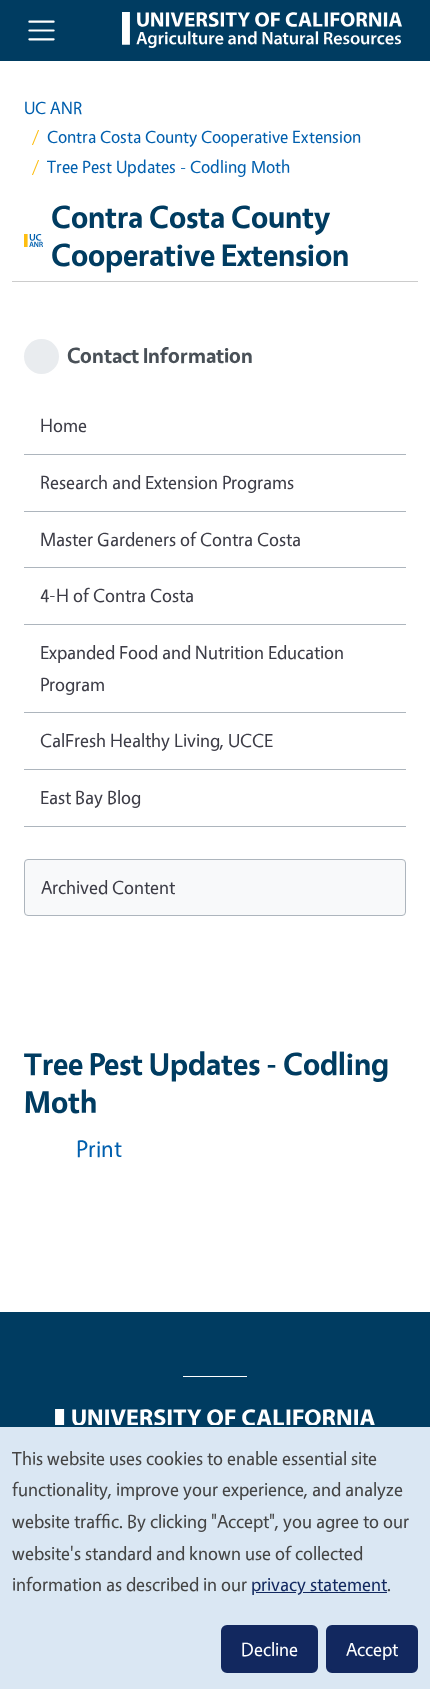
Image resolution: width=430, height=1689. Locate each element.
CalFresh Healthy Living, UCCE (156, 740)
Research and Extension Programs (167, 482)
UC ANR (53, 107)
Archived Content (108, 887)
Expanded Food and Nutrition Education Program (192, 668)
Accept (372, 1649)
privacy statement (319, 1584)
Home (63, 425)
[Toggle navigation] (41, 30)
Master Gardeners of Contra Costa (170, 539)
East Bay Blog (90, 797)
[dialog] (215, 1557)
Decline (269, 1649)
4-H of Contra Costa (117, 595)
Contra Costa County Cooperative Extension (204, 136)
